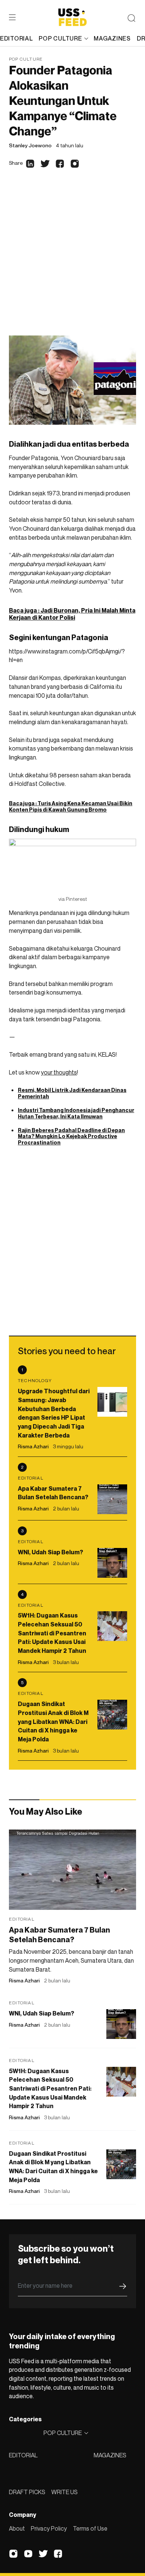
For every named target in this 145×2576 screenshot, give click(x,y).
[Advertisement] (72, 259)
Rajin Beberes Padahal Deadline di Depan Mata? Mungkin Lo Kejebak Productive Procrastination (71, 1136)
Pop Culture (26, 59)
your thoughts (59, 1072)
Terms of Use (90, 2528)
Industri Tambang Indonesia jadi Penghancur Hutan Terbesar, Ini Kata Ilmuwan (76, 1113)
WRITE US (65, 2492)
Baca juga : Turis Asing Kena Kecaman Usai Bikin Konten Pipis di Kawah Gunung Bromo (71, 806)
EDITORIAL (23, 2455)
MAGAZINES (110, 2455)
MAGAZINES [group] (112, 38)
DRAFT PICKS (27, 2492)
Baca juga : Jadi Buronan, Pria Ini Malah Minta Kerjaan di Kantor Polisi (72, 614)
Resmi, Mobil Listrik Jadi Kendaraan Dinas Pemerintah (72, 1093)
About (17, 2528)
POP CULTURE (60, 38)
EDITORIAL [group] (16, 38)
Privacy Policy (49, 2528)
